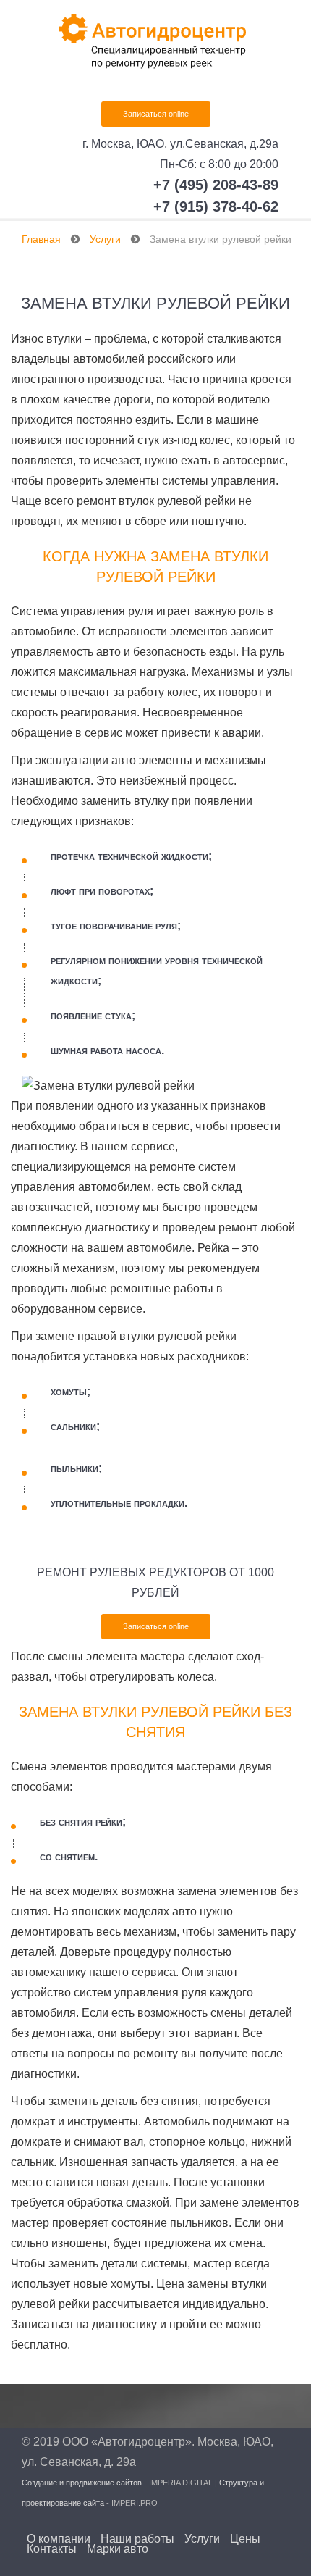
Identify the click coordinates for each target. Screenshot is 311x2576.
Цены (245, 2539)
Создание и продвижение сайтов (82, 2483)
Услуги (105, 239)
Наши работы (137, 2539)
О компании (59, 2539)
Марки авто (118, 2549)
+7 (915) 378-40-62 (216, 206)
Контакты (52, 2549)
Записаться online (156, 114)
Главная (41, 239)
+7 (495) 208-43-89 (216, 185)
